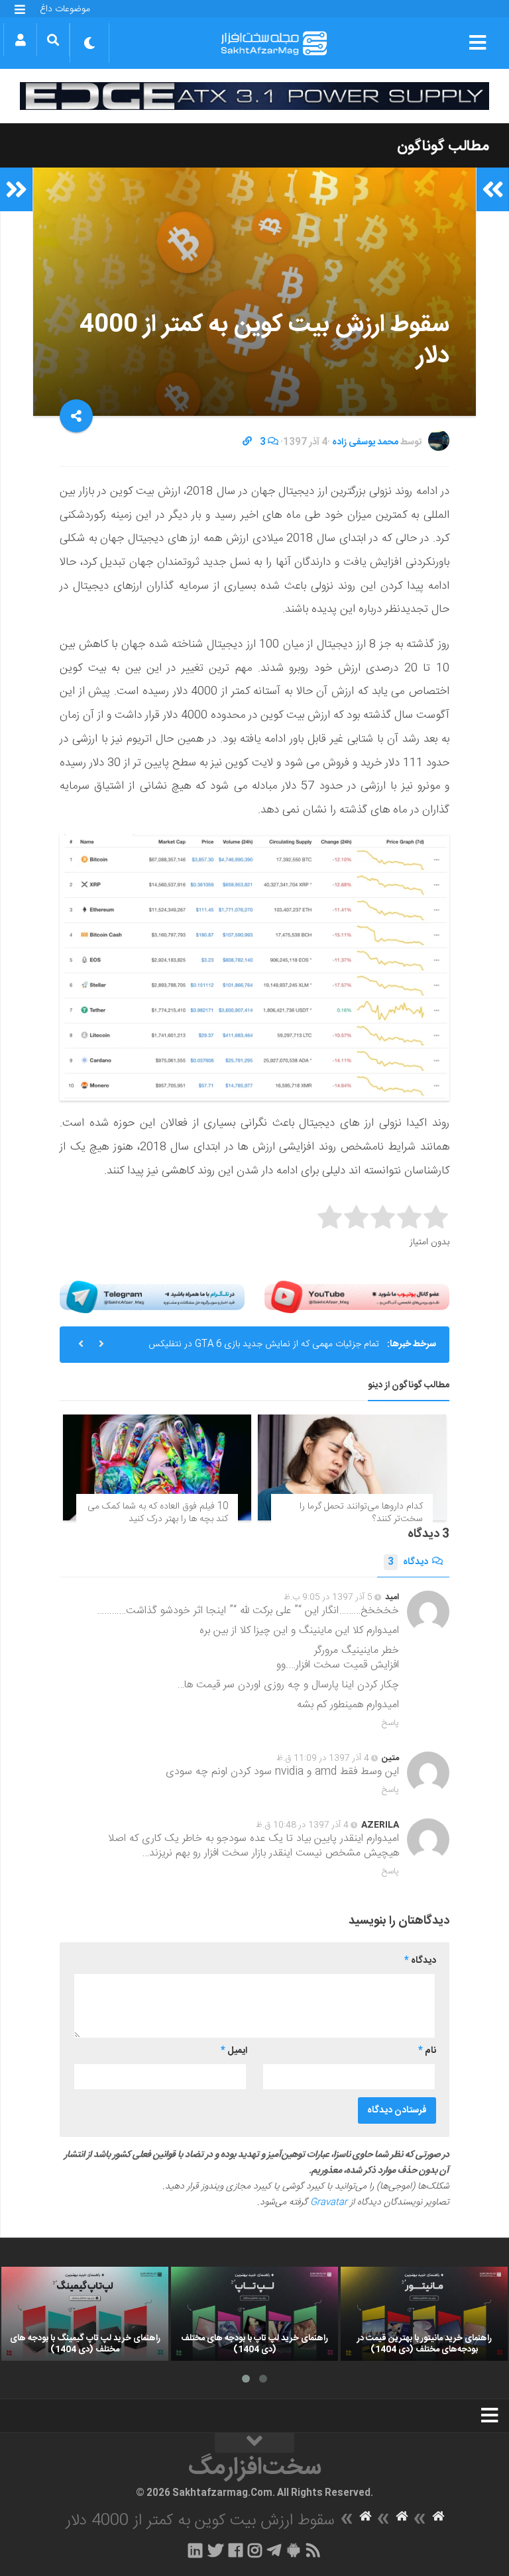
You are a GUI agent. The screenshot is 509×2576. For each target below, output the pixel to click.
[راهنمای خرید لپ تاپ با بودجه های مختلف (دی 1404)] (254, 2314)
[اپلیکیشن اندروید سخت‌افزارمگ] (293, 2550)
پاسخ (390, 1723)
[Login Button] (20, 40)
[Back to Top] (254, 2443)
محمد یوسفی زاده (365, 442)
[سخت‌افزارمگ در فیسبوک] (236, 2550)
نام (427, 2051)
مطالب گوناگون (443, 146)
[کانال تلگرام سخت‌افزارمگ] (274, 2550)
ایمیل (234, 2051)
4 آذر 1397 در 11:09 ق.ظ (323, 1758)
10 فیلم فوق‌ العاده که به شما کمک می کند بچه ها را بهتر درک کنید (158, 1513)
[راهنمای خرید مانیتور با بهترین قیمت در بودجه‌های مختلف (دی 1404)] (424, 2314)
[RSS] (313, 2550)
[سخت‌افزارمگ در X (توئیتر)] (215, 2550)
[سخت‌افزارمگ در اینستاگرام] (255, 2550)
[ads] (254, 96)
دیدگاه (408, 1562)
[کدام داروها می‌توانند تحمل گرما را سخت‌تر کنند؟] (352, 1467)
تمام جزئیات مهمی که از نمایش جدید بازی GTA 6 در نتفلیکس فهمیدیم (264, 1350)
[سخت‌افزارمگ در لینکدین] (195, 2550)
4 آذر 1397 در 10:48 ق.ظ (302, 1825)
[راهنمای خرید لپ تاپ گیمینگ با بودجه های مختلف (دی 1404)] (85, 2314)
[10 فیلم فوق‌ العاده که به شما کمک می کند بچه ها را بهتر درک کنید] (157, 1467)
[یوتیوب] (357, 1297)
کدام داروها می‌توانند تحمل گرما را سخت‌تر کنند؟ (361, 1513)
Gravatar (329, 2203)
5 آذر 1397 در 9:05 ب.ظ (328, 1597)
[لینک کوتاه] (247, 442)
